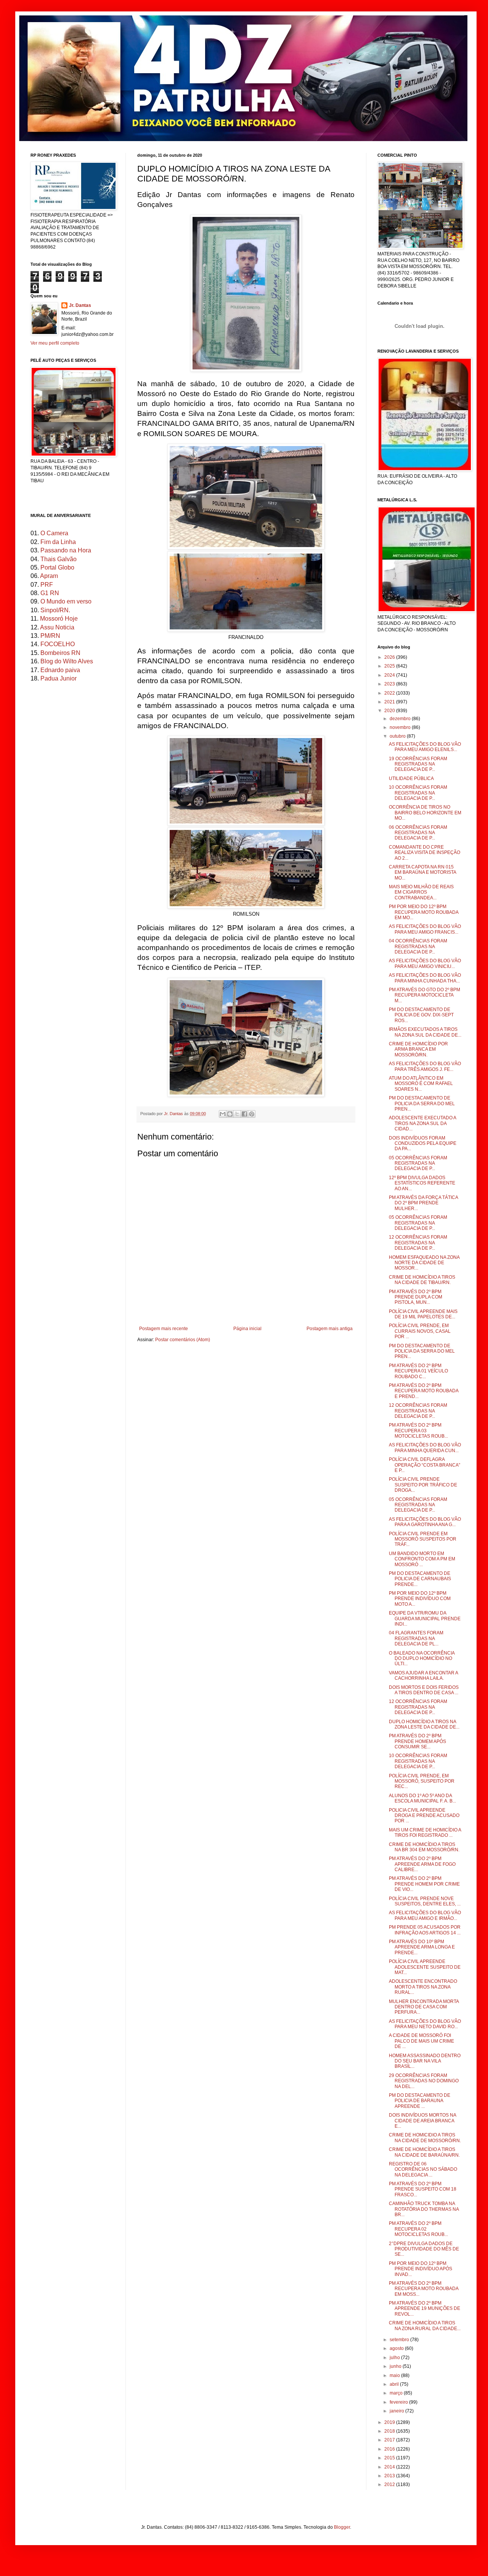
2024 (390, 675)
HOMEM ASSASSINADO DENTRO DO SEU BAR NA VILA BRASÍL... (425, 2061)
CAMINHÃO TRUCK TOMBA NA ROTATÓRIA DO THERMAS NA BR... (424, 2209)
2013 (390, 2476)
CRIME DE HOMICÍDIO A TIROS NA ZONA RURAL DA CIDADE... (425, 2326)
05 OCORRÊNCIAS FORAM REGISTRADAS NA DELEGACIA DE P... (418, 1163)
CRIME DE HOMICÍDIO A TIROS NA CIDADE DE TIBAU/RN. (422, 1280)
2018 (390, 2431)
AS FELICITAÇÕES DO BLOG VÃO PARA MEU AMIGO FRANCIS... (425, 929)
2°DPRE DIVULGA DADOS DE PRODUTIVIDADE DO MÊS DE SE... (424, 2249)
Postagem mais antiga (330, 1329)
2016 (390, 2449)
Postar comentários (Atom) (183, 1340)
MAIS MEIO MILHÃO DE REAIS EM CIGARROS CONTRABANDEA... (421, 892)
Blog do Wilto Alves (67, 661)
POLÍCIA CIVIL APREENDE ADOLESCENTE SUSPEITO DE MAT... (425, 1967)
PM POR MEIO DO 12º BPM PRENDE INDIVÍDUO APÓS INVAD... (421, 2269)
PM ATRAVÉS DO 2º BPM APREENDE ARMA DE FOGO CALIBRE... (422, 1864)
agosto (397, 2348)
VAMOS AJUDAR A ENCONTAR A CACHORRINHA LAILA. (423, 1676)
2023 (390, 684)
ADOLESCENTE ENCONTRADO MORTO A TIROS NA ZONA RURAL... (423, 1987)
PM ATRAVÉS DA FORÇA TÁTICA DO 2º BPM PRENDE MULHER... (423, 1203)
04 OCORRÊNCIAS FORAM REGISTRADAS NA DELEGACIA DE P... (418, 946)
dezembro (401, 719)
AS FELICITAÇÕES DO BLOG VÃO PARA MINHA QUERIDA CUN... (425, 1448)
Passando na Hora (66, 550)
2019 (390, 2422)
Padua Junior (59, 678)
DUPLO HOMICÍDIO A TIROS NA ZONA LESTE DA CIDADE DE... (424, 1724)
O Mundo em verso (66, 601)
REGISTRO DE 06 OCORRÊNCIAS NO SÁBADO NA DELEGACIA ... (423, 2169)
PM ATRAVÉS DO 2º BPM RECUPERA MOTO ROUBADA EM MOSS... (424, 2289)
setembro (400, 2340)
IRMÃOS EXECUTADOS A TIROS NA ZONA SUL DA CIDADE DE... (425, 1032)
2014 (390, 2467)
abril (395, 2384)
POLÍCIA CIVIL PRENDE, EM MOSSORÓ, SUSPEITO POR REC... (422, 1781)
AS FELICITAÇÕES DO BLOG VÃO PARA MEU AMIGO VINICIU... (425, 963)
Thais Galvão (59, 559)
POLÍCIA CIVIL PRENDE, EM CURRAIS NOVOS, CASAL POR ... (420, 1331)
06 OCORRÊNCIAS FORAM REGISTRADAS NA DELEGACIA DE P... (418, 833)
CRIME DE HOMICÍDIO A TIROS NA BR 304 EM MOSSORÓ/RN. (424, 1847)
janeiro (397, 2411)
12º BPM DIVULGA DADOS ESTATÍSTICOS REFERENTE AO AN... (422, 1183)
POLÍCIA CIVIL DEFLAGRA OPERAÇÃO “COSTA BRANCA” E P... (425, 1465)
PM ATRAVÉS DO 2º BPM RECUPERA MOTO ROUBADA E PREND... (424, 1391)
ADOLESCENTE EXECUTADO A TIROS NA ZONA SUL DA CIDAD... (422, 1123)
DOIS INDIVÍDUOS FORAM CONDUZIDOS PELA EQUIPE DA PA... (423, 1144)
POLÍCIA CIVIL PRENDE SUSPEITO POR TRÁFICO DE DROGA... (423, 1485)
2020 (390, 711)
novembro (401, 727)
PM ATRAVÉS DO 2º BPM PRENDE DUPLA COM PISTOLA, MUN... (416, 1297)
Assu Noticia (57, 627)
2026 (390, 657)
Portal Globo (57, 567)
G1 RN (50, 593)
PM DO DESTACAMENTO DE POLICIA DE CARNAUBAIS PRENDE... (420, 1579)
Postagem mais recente (164, 1329)
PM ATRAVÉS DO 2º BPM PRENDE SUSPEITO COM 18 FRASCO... (423, 2189)
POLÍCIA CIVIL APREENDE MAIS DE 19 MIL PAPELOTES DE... (423, 1314)
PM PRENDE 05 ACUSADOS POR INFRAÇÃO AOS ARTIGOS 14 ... (425, 1930)
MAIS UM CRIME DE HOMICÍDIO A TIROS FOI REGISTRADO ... (425, 1833)
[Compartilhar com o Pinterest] (252, 1114)
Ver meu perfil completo (55, 343)
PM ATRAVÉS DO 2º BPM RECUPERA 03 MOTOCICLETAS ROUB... (418, 1431)
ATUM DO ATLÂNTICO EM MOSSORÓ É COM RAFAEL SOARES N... (421, 1084)
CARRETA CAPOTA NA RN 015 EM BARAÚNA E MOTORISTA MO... (422, 872)
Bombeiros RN (60, 653)
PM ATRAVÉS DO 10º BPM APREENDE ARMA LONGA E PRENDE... (422, 1947)
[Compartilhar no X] (237, 1114)
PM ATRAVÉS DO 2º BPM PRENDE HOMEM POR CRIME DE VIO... (424, 1884)
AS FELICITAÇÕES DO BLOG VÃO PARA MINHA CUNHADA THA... (425, 978)
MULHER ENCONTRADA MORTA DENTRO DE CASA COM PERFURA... (424, 2007)
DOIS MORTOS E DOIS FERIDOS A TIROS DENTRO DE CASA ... (424, 1690)
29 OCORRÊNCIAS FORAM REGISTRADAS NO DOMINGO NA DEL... (424, 2081)
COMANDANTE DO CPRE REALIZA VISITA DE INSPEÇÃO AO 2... (425, 853)
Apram (49, 576)
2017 (390, 2440)
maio (395, 2375)
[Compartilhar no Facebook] (244, 1114)
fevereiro (399, 2402)
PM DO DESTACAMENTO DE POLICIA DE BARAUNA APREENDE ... (420, 2101)
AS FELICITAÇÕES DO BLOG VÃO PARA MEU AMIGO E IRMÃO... (425, 1915)
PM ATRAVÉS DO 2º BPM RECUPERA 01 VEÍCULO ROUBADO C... (418, 1371)
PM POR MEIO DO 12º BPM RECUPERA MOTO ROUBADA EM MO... (424, 912)
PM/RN (50, 636)
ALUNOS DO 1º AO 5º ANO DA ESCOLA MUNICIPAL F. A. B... (422, 1798)
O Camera (54, 533)
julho (395, 2358)
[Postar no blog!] (230, 1114)
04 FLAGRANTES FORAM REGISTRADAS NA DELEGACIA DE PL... (416, 1638)
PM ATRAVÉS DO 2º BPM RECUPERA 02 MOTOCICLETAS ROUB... (418, 2229)
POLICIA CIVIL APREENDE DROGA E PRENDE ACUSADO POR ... (424, 1816)
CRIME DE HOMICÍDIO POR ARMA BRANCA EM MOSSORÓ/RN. (418, 1049)
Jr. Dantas (174, 1114)
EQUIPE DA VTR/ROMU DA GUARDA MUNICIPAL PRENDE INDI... (425, 1619)
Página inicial (247, 1329)
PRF (47, 585)
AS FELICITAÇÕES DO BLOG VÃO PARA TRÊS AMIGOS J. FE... (425, 1066)
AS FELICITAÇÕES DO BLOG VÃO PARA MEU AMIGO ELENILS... (425, 747)
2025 (390, 666)
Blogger (342, 2527)
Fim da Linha (58, 542)
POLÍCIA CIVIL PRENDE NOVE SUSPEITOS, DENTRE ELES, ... (425, 1901)
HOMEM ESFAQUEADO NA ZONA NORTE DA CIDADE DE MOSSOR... (424, 1263)
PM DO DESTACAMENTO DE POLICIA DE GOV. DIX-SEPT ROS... (421, 1015)
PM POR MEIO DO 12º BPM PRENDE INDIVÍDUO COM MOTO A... (420, 1599)
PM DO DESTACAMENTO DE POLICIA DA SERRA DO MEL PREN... (422, 1103)
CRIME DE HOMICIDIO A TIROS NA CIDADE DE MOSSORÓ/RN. (425, 2138)
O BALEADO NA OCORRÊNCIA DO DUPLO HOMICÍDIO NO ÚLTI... (422, 1659)
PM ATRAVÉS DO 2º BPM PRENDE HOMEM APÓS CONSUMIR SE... (417, 1741)
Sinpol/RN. (55, 610)
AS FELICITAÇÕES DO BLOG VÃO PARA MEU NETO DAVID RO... (425, 2024)
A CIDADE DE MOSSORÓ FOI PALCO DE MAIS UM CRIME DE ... (421, 2041)
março (397, 2393)
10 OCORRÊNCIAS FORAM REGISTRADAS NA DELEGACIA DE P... (418, 793)
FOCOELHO (58, 644)
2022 (390, 693)
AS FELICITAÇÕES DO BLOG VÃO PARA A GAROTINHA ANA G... (425, 1522)
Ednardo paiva (60, 670)
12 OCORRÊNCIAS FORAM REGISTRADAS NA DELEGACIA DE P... (418, 1243)
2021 (390, 702)
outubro (398, 736)
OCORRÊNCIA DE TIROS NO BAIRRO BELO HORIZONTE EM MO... (425, 813)
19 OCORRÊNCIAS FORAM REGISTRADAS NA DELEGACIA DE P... (418, 764)
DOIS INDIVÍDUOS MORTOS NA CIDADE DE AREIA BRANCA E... (422, 2121)
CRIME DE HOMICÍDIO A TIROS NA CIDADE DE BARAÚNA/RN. (424, 2152)
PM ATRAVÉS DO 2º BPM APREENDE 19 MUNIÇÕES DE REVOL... (425, 2309)
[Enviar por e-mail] (223, 1114)
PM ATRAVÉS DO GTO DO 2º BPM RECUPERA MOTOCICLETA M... (425, 995)
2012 (390, 2485)
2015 (390, 2458)
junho (396, 2366)
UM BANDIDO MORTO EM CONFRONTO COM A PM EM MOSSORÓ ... (422, 1559)
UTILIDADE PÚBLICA (411, 778)
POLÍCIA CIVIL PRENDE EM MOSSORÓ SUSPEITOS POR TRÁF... (423, 1539)
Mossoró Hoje (59, 619)
